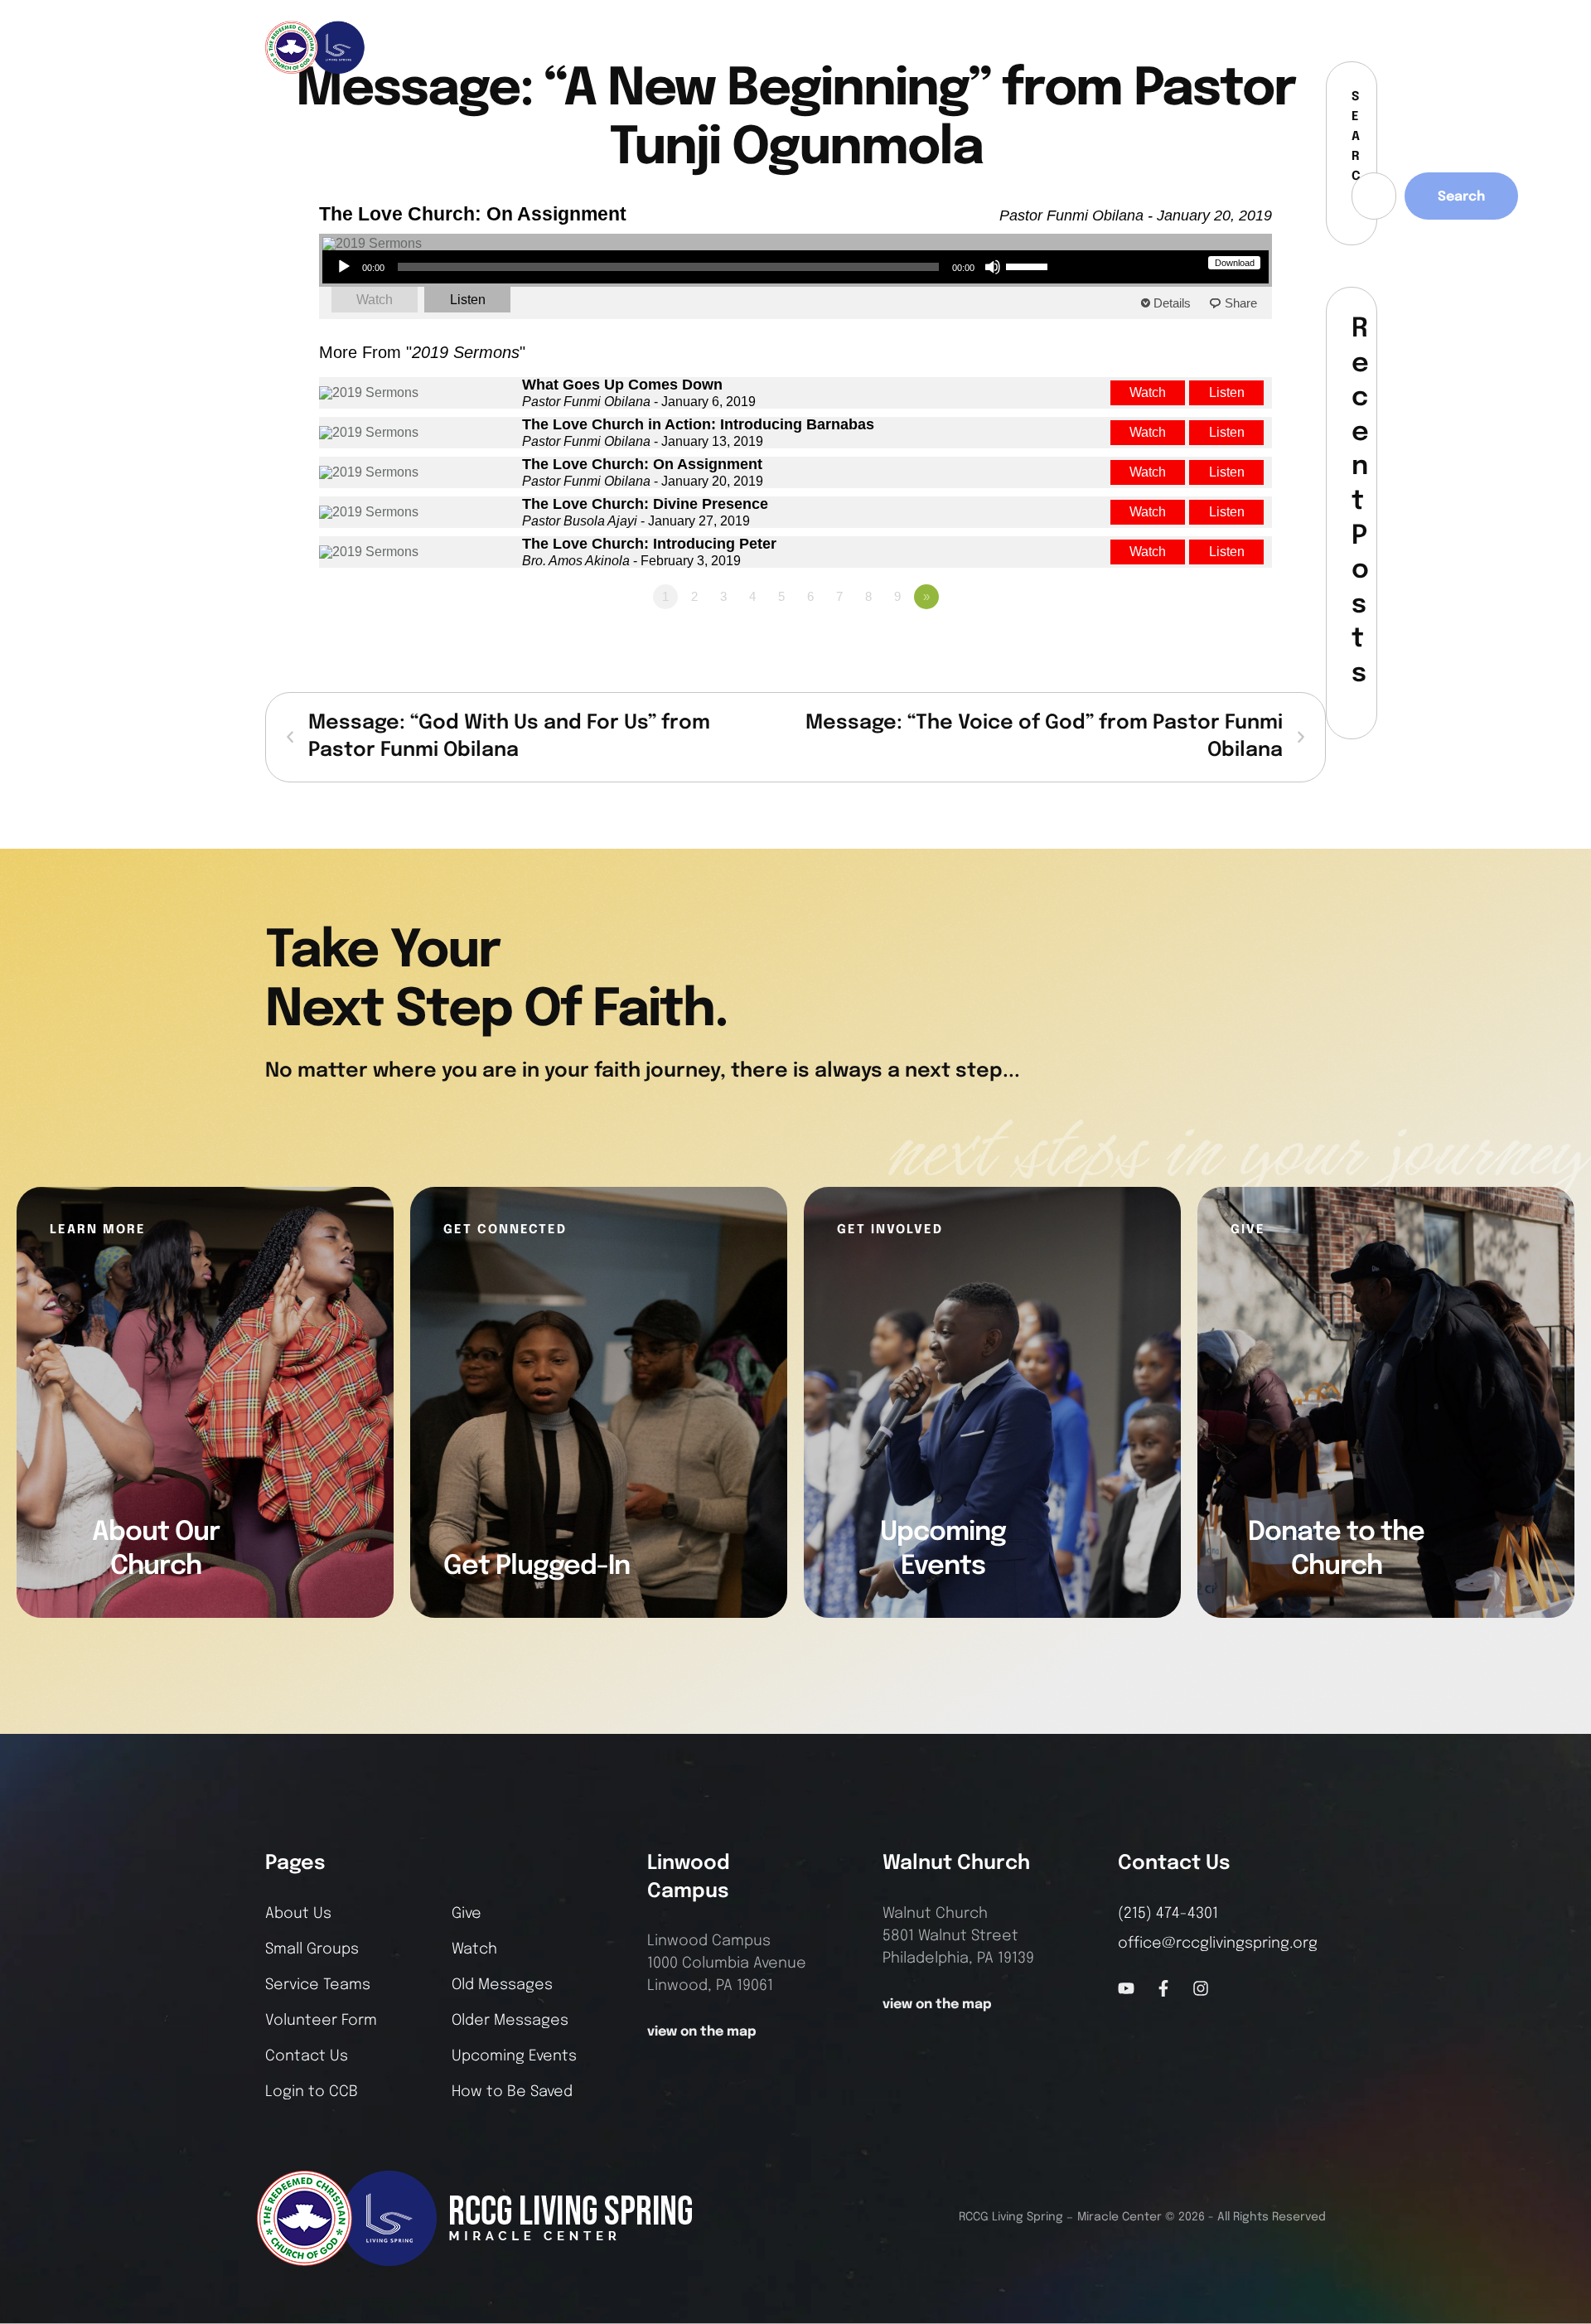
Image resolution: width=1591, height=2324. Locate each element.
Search (1461, 197)
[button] (1314, 47)
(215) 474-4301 (1168, 1914)
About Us (298, 1914)
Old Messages (502, 1985)
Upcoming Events (514, 2056)
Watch (375, 300)
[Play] (344, 267)
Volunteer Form (321, 2021)
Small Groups (312, 1949)
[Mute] (993, 267)
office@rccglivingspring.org (1218, 1944)
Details (1172, 303)
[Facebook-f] (1250, 47)
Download (1235, 263)
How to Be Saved (512, 2092)
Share (1241, 303)
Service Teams (318, 1985)
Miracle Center (1120, 2217)
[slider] (1029, 265)
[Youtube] (1126, 1988)
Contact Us (307, 2056)
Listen (468, 300)
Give (467, 1914)
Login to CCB (312, 2092)
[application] (692, 267)
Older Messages (510, 2021)
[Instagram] (1278, 47)
